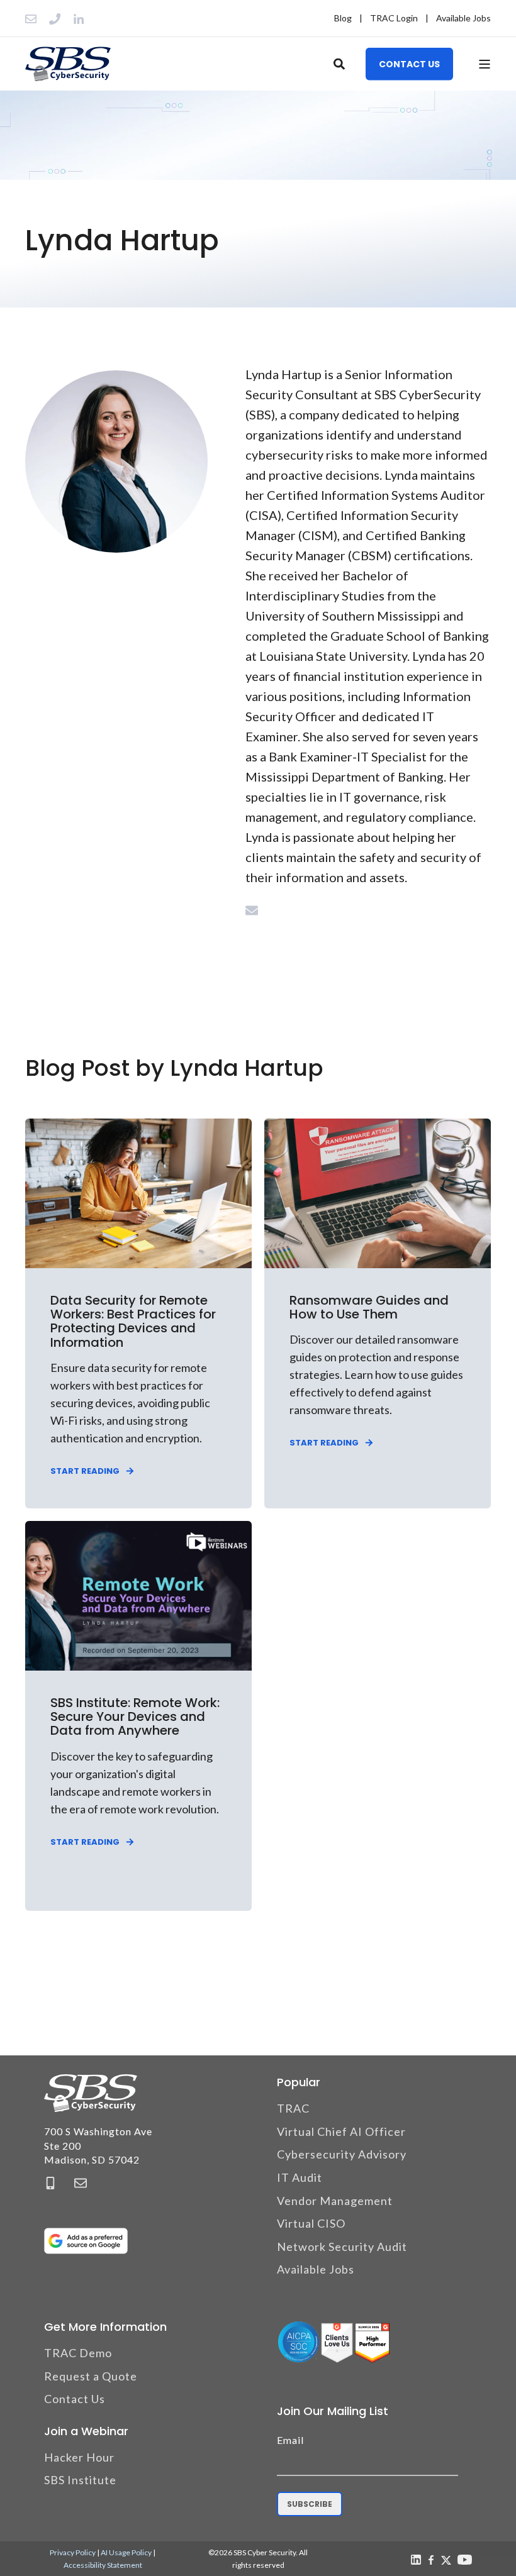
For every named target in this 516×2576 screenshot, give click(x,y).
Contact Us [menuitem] (75, 2399)
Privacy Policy (73, 2552)
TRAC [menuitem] (293, 2108)
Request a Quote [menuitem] (91, 2376)
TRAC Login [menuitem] (394, 18)
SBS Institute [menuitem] (80, 2480)
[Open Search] (340, 62)
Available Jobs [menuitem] (463, 18)
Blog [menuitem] (343, 18)
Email (290, 2440)
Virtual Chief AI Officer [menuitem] (341, 2131)
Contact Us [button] (409, 64)
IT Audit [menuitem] (300, 2177)
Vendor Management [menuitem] (335, 2201)
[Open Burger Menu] (485, 64)
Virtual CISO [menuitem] (311, 2223)
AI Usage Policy (126, 2552)
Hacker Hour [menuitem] (79, 2457)
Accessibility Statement (103, 2565)
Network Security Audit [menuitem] (342, 2247)
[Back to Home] (68, 64)
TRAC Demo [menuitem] (78, 2353)
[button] (25, 2551)
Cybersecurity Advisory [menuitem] (342, 2154)
